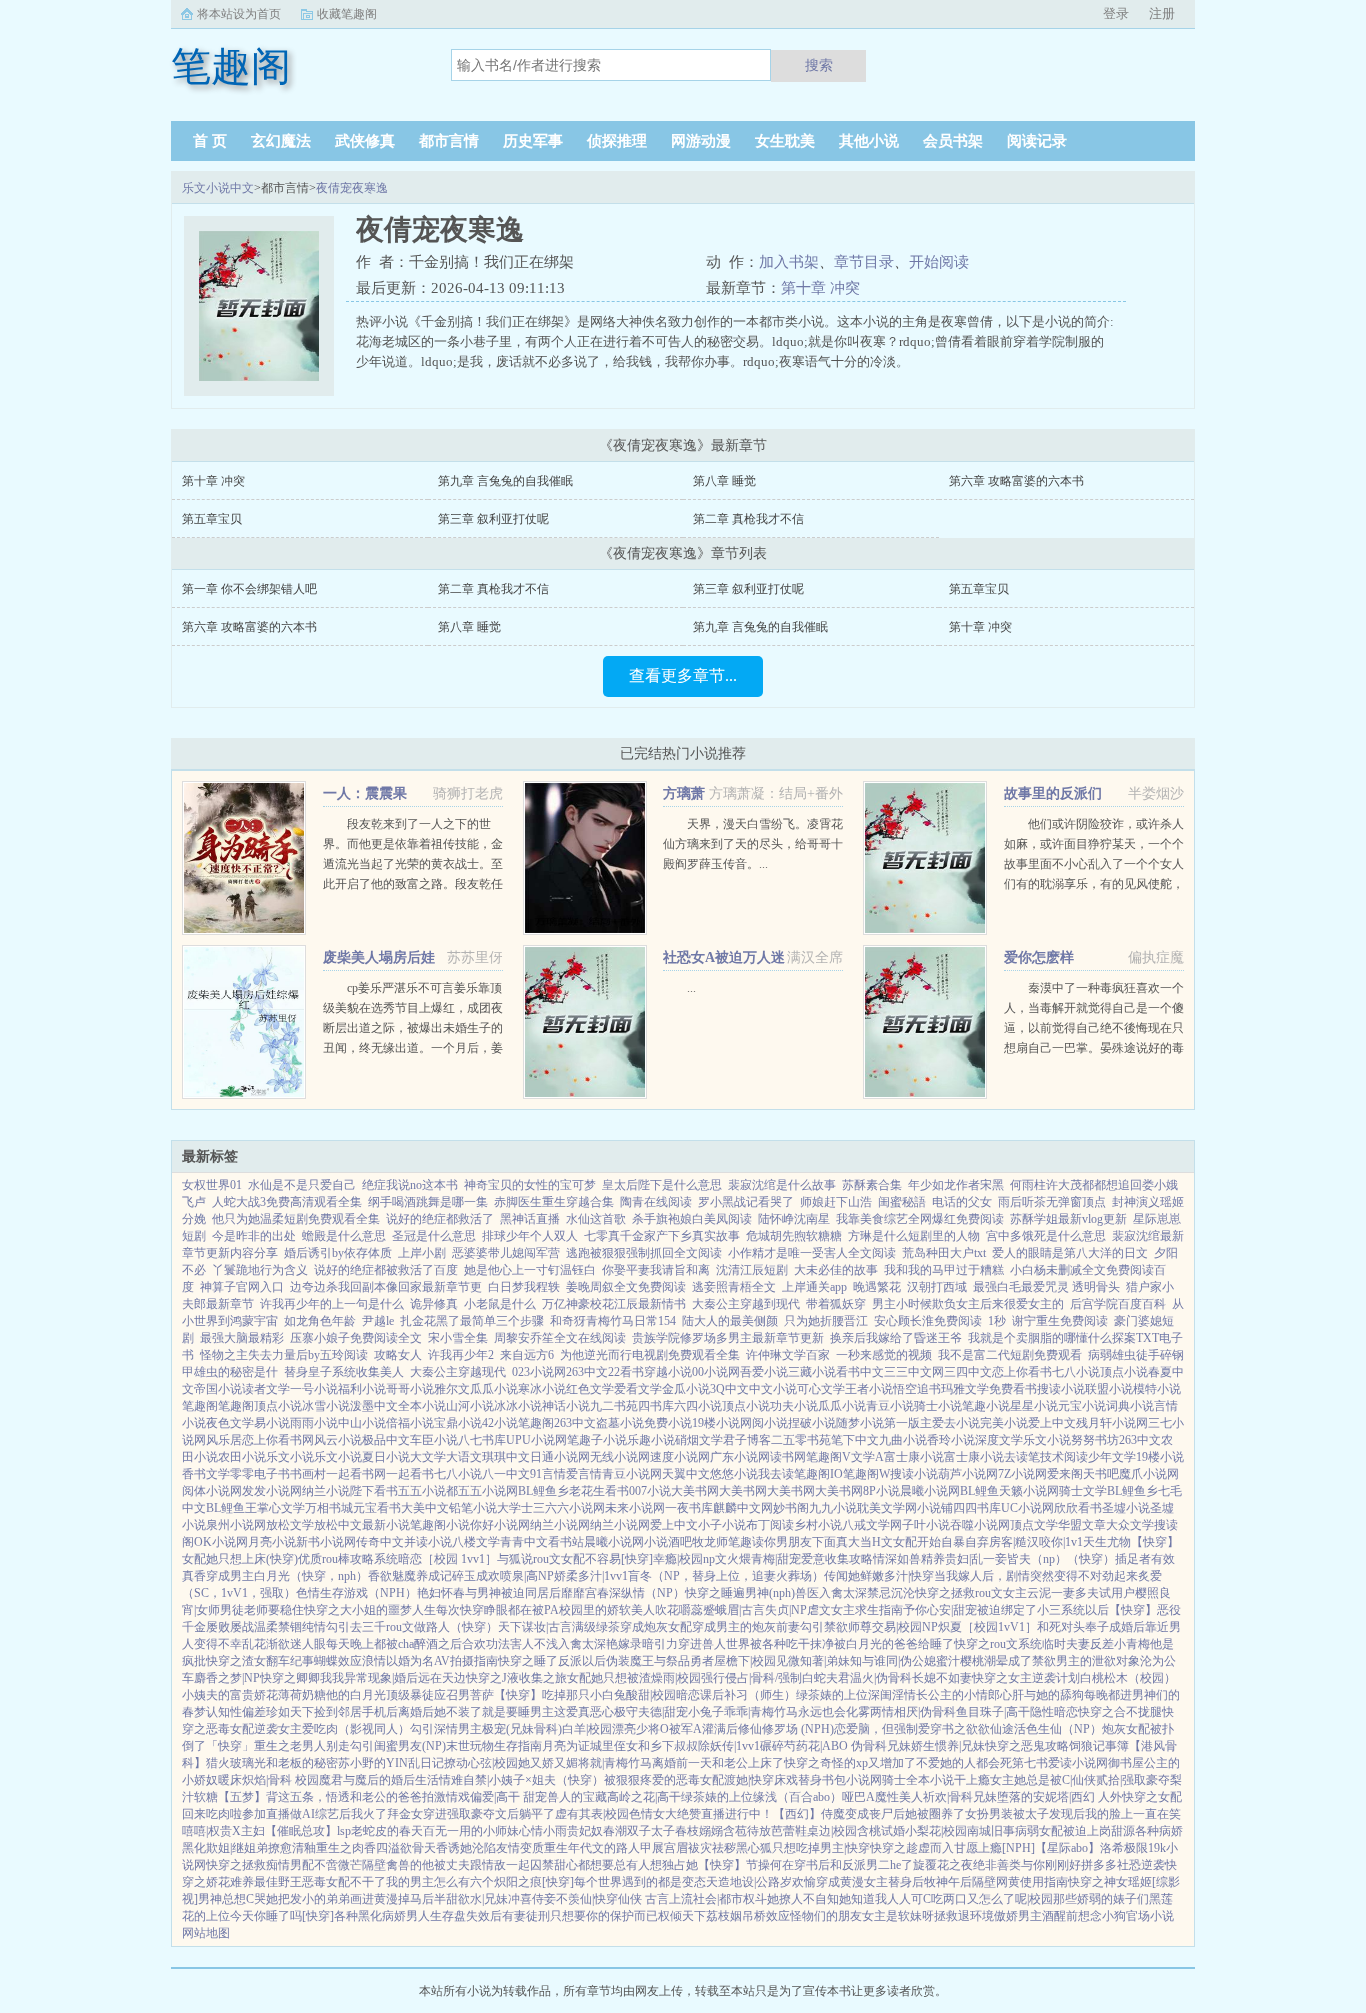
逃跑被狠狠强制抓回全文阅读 (644, 1253)
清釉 (304, 1848)
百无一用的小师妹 (471, 1831)
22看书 (626, 1372)
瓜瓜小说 (494, 1389)
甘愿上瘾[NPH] (994, 1848)
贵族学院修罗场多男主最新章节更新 (728, 1338)
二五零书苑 (801, 1440)
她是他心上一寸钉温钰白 (530, 1270)
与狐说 (515, 1559)
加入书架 (789, 262)
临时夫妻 (1066, 1644)
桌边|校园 (832, 1831)
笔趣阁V (828, 1457)
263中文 (587, 1372)
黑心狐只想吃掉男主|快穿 (803, 1848)
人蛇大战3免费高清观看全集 (287, 1202)
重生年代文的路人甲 (598, 1848)
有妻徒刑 (526, 1916)
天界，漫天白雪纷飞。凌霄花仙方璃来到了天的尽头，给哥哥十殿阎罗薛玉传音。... (753, 844)
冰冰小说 (518, 1406)
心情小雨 (543, 1831)
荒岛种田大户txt (944, 1253)
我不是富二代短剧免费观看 (1010, 1355)
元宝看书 (377, 1508)
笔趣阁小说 (440, 1525)
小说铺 (935, 1508)
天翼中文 (686, 1474)
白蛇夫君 (826, 1678)
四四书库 (977, 1508)
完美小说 (1004, 1423)
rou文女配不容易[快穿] (593, 1559)
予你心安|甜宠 (940, 1610)
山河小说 (470, 1406)
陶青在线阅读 (656, 1202)
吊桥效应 (766, 1916)
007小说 (650, 1491)
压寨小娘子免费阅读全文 (356, 1338)
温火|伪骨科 (881, 1678)
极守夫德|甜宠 (651, 1712)
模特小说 (1157, 1389)
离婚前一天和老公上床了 (718, 1763)
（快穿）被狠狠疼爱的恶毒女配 (640, 1780)
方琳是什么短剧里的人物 (914, 1236)
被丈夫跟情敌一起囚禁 (494, 1865)
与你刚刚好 (1051, 1865)
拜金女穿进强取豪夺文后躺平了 (471, 1814)
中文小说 (773, 1389)
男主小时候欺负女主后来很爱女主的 (968, 1304)
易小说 (272, 1423)
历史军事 (533, 141)
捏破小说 (812, 1423)
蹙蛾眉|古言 (734, 1610)
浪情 (374, 1661)
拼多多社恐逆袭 (1123, 1865)
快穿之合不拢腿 (1120, 1712)
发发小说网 (272, 1491)
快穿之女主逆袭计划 (1026, 1678)
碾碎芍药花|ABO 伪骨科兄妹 (835, 1746)
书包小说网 (852, 1780)
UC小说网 (1027, 1508)
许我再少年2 (461, 1355)
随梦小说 (860, 1423)
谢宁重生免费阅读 (1060, 1321)
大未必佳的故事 (836, 1270)
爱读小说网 (1078, 1763)
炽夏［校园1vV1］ (987, 1627)
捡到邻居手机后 (356, 1712)
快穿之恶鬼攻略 (1027, 1746)
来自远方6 (527, 1355)
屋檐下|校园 (745, 1661)
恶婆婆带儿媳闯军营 (506, 1253)
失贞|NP (786, 1610)
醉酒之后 (438, 1644)
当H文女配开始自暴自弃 (924, 1542)
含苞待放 (747, 1831)
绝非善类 (997, 1865)
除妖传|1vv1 (729, 1746)
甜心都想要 (584, 1865)
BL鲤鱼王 (231, 1508)
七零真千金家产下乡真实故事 (662, 1236)
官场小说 (1150, 1916)
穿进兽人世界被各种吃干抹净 (756, 1644)
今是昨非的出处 (254, 1236)
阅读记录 (1037, 141)
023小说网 (539, 1372)
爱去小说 (956, 1423)
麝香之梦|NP (227, 1678)
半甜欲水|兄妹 (471, 1899)
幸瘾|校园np (684, 1559)
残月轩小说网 (1112, 1423)
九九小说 (833, 1508)
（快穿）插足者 (1109, 1559)
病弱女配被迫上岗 (1063, 1831)
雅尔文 (452, 1389)
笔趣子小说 (597, 1440)
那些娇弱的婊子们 (1101, 1899)
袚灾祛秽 (712, 1848)
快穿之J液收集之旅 (516, 1678)
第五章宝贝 (212, 519)
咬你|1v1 (1061, 1542)
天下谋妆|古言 (535, 1627)
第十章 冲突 (820, 288)
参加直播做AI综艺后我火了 (314, 1814)
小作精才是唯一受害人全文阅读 (812, 1253)
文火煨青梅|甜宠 (758, 1559)
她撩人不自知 (803, 1899)
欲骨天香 (424, 1848)
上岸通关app (814, 1287)
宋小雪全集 (458, 1338)
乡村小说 (818, 1525)
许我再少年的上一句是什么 (332, 1304)
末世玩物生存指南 (494, 1746)
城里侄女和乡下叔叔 (644, 1746)
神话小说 (566, 1406)
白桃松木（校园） (1128, 1678)
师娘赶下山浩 (836, 1202)
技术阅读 (1064, 1457)
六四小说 (698, 1406)
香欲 (380, 1576)
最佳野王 (278, 1882)
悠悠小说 (734, 1474)
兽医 (807, 1593)
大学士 (515, 1508)
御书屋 (1126, 1763)
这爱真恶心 (584, 1712)
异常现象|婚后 (381, 1678)
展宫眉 (670, 1848)
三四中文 (968, 1372)
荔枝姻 (724, 1916)
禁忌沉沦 (891, 1593)
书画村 (308, 1474)
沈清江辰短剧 (752, 1270)
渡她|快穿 (749, 1780)
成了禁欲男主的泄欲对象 (1074, 1661)
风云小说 (338, 1440)
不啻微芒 (338, 1865)
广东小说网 (740, 1457)
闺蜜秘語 (902, 1202)
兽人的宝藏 (577, 1797)
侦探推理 (617, 141)
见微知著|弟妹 (813, 1661)
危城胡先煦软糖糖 (794, 1236)
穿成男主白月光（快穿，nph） (287, 1576)
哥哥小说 (410, 1389)
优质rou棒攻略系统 (348, 1559)
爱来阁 (1065, 1474)
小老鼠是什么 (500, 1304)
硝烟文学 (699, 1440)
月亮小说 (272, 1542)
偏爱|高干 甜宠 (508, 1797)
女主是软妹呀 (898, 1916)
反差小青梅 (1120, 1644)
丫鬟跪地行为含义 (260, 1270)
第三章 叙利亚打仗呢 (493, 519)
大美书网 (695, 1491)
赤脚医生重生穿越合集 (554, 1202)
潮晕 (996, 1661)
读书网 (788, 1457)
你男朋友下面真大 (812, 1542)
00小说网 (716, 1372)
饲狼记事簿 (1099, 1746)
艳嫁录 (624, 1644)
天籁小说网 (1029, 1491)
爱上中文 (1052, 1423)
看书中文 (860, 1372)
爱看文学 (638, 1389)
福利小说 (362, 1389)
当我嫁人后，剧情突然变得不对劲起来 (1036, 1576)
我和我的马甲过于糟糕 (944, 1270)
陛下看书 (374, 1491)
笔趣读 (746, 1542)
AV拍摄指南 (466, 1661)
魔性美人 (899, 1797)
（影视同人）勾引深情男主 (410, 1729)
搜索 (819, 65)
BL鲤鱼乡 (543, 1491)
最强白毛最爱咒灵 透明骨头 (1046, 1287)
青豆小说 (890, 1406)
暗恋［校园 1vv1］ (447, 1559)
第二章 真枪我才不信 (748, 519)
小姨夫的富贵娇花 (230, 1695)
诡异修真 (434, 1304)
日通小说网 (560, 1457)
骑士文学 (1083, 1491)
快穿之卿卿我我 (302, 1678)
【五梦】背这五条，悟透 (284, 1797)
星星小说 (1034, 1406)
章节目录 (864, 262)
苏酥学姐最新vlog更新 (1068, 1219)
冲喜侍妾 (532, 1899)
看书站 (566, 1542)
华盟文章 (1082, 1525)
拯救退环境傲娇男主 (988, 1916)
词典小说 (1130, 1406)
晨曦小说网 (930, 1491)
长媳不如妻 (942, 1678)
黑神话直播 (530, 1219)
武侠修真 (365, 141)
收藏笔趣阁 (347, 14)
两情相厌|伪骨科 (913, 1712)
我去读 (776, 1474)
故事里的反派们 (1053, 793)
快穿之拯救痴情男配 (260, 1865)
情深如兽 (897, 1559)
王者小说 (869, 1389)
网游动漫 (701, 141)
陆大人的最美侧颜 (730, 1321)
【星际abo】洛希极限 (1091, 1848)
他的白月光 (356, 1695)
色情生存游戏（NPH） (356, 1593)
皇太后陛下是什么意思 (662, 1185)
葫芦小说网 (968, 1474)
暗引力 (660, 1644)
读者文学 (266, 1389)
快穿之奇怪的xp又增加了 (850, 1763)
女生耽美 (785, 141)
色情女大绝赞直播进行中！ (701, 1814)
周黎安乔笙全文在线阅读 (560, 1338)
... (691, 988)
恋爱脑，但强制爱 (882, 1729)
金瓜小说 (686, 1389)
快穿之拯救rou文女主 (971, 1593)
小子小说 (722, 1525)
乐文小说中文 (218, 188)
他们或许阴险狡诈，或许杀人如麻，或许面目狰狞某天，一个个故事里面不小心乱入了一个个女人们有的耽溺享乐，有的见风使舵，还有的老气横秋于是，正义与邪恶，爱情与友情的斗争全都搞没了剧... (1094, 884)
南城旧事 (991, 1831)
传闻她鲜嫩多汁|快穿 (879, 1576)
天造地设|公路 (743, 1882)
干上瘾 (972, 1780)
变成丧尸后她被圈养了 (905, 1814)
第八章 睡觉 (724, 481)
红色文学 (590, 1389)
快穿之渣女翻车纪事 (260, 1661)
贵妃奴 (585, 1831)
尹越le (378, 1321)
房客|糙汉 (1014, 1542)
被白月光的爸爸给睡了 (894, 1644)
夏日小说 (386, 1457)
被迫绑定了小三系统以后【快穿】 (1067, 1610)
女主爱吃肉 (308, 1729)
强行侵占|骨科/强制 (751, 1678)
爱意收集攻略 (837, 1559)
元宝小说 (1082, 1406)
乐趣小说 (651, 1440)
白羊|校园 (587, 1729)
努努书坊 (1095, 1440)
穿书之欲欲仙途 (972, 1729)
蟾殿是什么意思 (344, 1236)
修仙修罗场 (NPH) (786, 1729)
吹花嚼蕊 (679, 1610)
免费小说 (668, 1423)
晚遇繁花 (877, 1287)
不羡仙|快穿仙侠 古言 (612, 1899)
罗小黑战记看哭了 (746, 1202)
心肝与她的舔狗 (1042, 1695)
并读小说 (428, 1542)
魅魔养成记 (422, 1576)
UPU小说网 (536, 1440)
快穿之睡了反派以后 (552, 1661)
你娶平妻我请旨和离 (656, 1270)
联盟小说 (1109, 1389)
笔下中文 (855, 1440)
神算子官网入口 (242, 1287)
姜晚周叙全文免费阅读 (626, 1287)
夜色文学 (230, 1423)
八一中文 (506, 1474)
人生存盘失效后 (460, 1916)
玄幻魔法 (281, 141)
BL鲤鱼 (979, 1491)
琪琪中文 (506, 1457)
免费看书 (1013, 1389)
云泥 (1039, 1593)
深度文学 (999, 1440)
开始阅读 (939, 262)
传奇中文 (380, 1542)
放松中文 (338, 1525)
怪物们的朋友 (826, 1916)
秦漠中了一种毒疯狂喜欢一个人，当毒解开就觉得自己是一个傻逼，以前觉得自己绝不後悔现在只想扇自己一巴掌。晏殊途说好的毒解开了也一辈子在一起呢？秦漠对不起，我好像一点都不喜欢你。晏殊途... (1094, 1048)
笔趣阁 (200, 1406)
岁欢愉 (798, 1882)
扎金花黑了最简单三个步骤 (472, 1321)
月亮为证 (566, 1746)
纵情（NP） (653, 1593)
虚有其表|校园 (592, 1814)
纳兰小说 (326, 1491)
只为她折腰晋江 (826, 1321)
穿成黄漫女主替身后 (870, 1882)
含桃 (869, 1831)
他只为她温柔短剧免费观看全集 (296, 1219)
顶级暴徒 (410, 1695)
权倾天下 (682, 1916)
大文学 (428, 1457)
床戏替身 (798, 1780)
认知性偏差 (236, 1712)
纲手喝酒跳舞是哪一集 (428, 1202)
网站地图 (206, 1933)
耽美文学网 (887, 1508)
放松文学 (290, 1525)
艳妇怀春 (441, 1593)
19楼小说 (716, 1423)
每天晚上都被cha (370, 1644)
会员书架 (953, 141)
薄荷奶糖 (302, 1695)
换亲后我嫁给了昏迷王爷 (896, 1338)
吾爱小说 (764, 1372)
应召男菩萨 (464, 1695)
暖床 (230, 1780)
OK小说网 (221, 1542)
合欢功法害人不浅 (510, 1644)
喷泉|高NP (527, 1576)
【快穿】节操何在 (746, 1865)
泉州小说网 (236, 1525)
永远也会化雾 (834, 1712)
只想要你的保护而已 (604, 1916)
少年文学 (1112, 1457)
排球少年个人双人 (530, 1236)
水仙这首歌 (596, 1219)
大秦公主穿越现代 (458, 1372)
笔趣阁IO (818, 1474)
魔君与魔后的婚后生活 (379, 1780)
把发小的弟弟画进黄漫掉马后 (356, 1899)
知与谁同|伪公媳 (893, 1661)
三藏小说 (812, 1372)
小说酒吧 (668, 1542)
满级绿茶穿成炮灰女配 (632, 1627)
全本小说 (422, 1406)
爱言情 (584, 1474)
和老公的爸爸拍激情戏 (410, 1797)
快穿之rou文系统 (998, 1644)
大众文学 (1130, 1525)
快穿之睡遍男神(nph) (740, 1593)
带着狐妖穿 (836, 1304)
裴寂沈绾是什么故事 (782, 1185)
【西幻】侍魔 (809, 1814)
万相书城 (329, 1508)
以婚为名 (410, 1661)
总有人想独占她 (656, 1865)
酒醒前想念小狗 (1084, 1916)
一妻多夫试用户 (1093, 1593)
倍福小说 (410, 1423)
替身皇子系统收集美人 (344, 1372)
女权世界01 (212, 1185)
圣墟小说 (1126, 1508)
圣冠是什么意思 (434, 1236)
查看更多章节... (683, 675)
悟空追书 (917, 1389)
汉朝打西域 (937, 1287)
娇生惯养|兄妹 (948, 1746)
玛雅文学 (965, 1389)
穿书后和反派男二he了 (853, 1865)
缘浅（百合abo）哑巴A (814, 1797)
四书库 (656, 1406)
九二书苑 (614, 1406)
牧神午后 (948, 1882)
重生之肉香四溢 (358, 1848)
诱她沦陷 (472, 1848)
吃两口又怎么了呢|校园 (992, 1899)
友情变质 (520, 1848)
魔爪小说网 (1149, 1474)
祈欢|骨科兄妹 (960, 1797)
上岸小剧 (422, 1253)
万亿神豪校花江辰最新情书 (614, 1304)
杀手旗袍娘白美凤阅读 (692, 1219)
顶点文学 (1034, 1525)
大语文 (464, 1457)
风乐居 (224, 1440)
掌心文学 (281, 1508)
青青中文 (524, 1542)
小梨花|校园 (936, 1831)
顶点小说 (1124, 1372)
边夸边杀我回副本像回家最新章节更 (386, 1287)
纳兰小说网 (560, 1525)
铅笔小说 (473, 1508)
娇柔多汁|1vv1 (591, 1576)
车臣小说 (434, 1440)
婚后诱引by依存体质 (338, 1253)
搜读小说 (1061, 1389)
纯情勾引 (326, 1627)
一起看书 (410, 1474)
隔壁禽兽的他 (398, 1865)
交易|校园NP (905, 1627)
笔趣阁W (866, 1474)
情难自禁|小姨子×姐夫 (497, 1780)
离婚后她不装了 (440, 1712)
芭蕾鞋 (789, 1831)
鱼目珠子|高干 (993, 1712)
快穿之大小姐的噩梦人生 (370, 1610)
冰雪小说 (326, 1406)
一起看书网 (356, 1474)
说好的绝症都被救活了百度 (386, 1270)
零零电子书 (260, 1474)
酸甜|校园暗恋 (663, 1695)
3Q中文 (729, 1389)
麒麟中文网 (743, 1508)
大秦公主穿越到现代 (746, 1304)
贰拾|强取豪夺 (1133, 1780)
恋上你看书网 (278, 1440)
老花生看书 (599, 1491)
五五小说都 (428, 1491)
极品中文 (386, 1440)
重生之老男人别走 (302, 1746)
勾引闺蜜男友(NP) (398, 1746)
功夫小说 (794, 1406)
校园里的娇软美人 (607, 1610)
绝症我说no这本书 (410, 1185)
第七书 (1030, 1763)
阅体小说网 (212, 1491)
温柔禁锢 (278, 1627)
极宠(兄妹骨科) (522, 1729)
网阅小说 (764, 1423)
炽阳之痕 (518, 1882)
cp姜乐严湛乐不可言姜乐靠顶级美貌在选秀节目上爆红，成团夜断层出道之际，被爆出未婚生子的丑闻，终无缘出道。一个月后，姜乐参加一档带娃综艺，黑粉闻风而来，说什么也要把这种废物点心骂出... (413, 1048)
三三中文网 (914, 1372)
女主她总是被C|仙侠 (1043, 1780)
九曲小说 (903, 1440)
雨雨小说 (314, 1423)
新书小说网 (326, 1542)
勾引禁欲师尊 (836, 1627)
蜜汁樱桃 (960, 1661)
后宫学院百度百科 (1118, 1304)
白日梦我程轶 (524, 1287)
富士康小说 (914, 1457)
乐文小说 (1047, 1440)
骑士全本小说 (918, 1780)
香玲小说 (951, 1440)
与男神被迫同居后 (513, 1593)
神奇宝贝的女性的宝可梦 (530, 1185)
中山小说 (362, 1423)
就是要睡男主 (518, 1712)
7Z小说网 (1022, 1474)
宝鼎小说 (458, 1423)
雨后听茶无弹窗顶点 (1052, 1202)
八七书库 (482, 1440)
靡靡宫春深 (591, 1593)
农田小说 (242, 1457)
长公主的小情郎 (958, 1695)
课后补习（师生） (748, 1695)
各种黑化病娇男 (376, 1916)
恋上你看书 (1022, 1372)
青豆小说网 (632, 1474)
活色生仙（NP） (1058, 1729)
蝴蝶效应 (338, 1661)
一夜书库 (689, 1508)
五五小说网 (488, 1491)
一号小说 (314, 1389)
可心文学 (821, 1389)
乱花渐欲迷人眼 (284, 1644)
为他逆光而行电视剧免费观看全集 (650, 1355)
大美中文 (425, 1508)
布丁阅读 (770, 1525)
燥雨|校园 (676, 1678)
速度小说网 (680, 1457)
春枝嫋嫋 (699, 1831)
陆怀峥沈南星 (794, 1219)
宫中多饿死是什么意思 (1046, 1236)
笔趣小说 (986, 1406)
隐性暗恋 (1054, 1712)
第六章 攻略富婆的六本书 (1016, 481)
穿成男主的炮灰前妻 (746, 1627)
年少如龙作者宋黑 (956, 1185)
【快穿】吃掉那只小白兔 (560, 1695)
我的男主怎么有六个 (440, 1882)
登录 (1116, 13)
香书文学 (206, 1474)
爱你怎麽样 (1039, 957)
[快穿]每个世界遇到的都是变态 (624, 1882)
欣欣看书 (1078, 1508)
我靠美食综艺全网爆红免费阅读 (920, 1219)
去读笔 (1022, 1457)
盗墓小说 (620, 1423)
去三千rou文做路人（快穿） (424, 1627)
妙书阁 (791, 1508)
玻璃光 (248, 1763)
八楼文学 (476, 1542)
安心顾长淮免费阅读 (928, 1321)
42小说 (500, 1423)
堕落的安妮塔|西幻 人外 (1059, 1797)
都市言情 (449, 141)
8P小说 (881, 1491)
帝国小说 (218, 1389)
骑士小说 (938, 1406)
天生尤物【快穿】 (1131, 1542)
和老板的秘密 (302, 1763)
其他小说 (869, 141)
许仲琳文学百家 (788, 1355)
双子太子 (651, 1831)
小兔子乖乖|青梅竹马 (743, 1712)
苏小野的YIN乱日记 (391, 1763)
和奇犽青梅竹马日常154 (613, 1321)
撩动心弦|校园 (481, 1763)
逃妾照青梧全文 (734, 1287)
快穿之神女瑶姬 (1110, 1882)
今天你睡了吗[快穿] (282, 1916)
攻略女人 (398, 1355)
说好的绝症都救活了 (440, 1219)
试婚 (893, 1831)
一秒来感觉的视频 (884, 1355)
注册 (1162, 13)
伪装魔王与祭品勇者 (660, 1661)
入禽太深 (843, 1593)
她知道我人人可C (885, 1899)
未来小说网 (635, 1508)
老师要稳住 (274, 1610)
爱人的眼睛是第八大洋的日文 (1070, 1253)
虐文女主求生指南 (855, 1610)
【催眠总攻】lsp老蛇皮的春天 (344, 1831)
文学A (867, 1457)
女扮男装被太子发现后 (1025, 1814)
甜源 (1123, 1831)
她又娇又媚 (548, 1763)
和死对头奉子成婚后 (1091, 1627)
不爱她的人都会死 (964, 1763)
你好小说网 (500, 1525)
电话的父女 (962, 1202)
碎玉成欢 (476, 1576)
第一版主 (908, 1423)
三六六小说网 (569, 1508)
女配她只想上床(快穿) (240, 1559)
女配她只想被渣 (609, 1678)
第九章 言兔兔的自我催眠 (505, 481)
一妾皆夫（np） (1025, 1559)
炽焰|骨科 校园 (280, 1780)
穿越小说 (668, 1372)
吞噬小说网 (980, 1525)
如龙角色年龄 (320, 1321)
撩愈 (280, 1848)
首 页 (210, 141)
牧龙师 (710, 1542)
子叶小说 (926, 1525)
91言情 (548, 1474)
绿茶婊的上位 (832, 1695)
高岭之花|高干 (644, 1797)
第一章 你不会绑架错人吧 (249, 589)
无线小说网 (620, 1457)
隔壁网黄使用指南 (1020, 1882)
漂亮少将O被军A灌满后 (675, 1729)
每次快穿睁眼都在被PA (497, 1610)
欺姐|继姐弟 (237, 1848)
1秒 (997, 1321)
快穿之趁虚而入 (912, 1848)
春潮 (615, 1831)
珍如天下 (290, 1712)
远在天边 (442, 1678)
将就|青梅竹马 (615, 1763)
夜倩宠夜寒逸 (352, 188)
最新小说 (386, 1525)
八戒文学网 (872, 1525)
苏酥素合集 (872, 1185)
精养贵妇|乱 (952, 1559)
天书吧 (1101, 1474)
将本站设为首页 (239, 14)
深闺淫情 (892, 1695)
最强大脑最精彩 (242, 1338)
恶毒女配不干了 (344, 1882)
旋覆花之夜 (943, 1865)
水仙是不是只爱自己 (302, 1185)
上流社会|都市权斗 (718, 1899)
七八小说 (1076, 1372)
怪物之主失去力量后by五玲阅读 (284, 1355)
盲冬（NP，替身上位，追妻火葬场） (726, 1576)
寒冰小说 (542, 1389)
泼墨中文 (374, 1406)
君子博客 (747, 1440)
